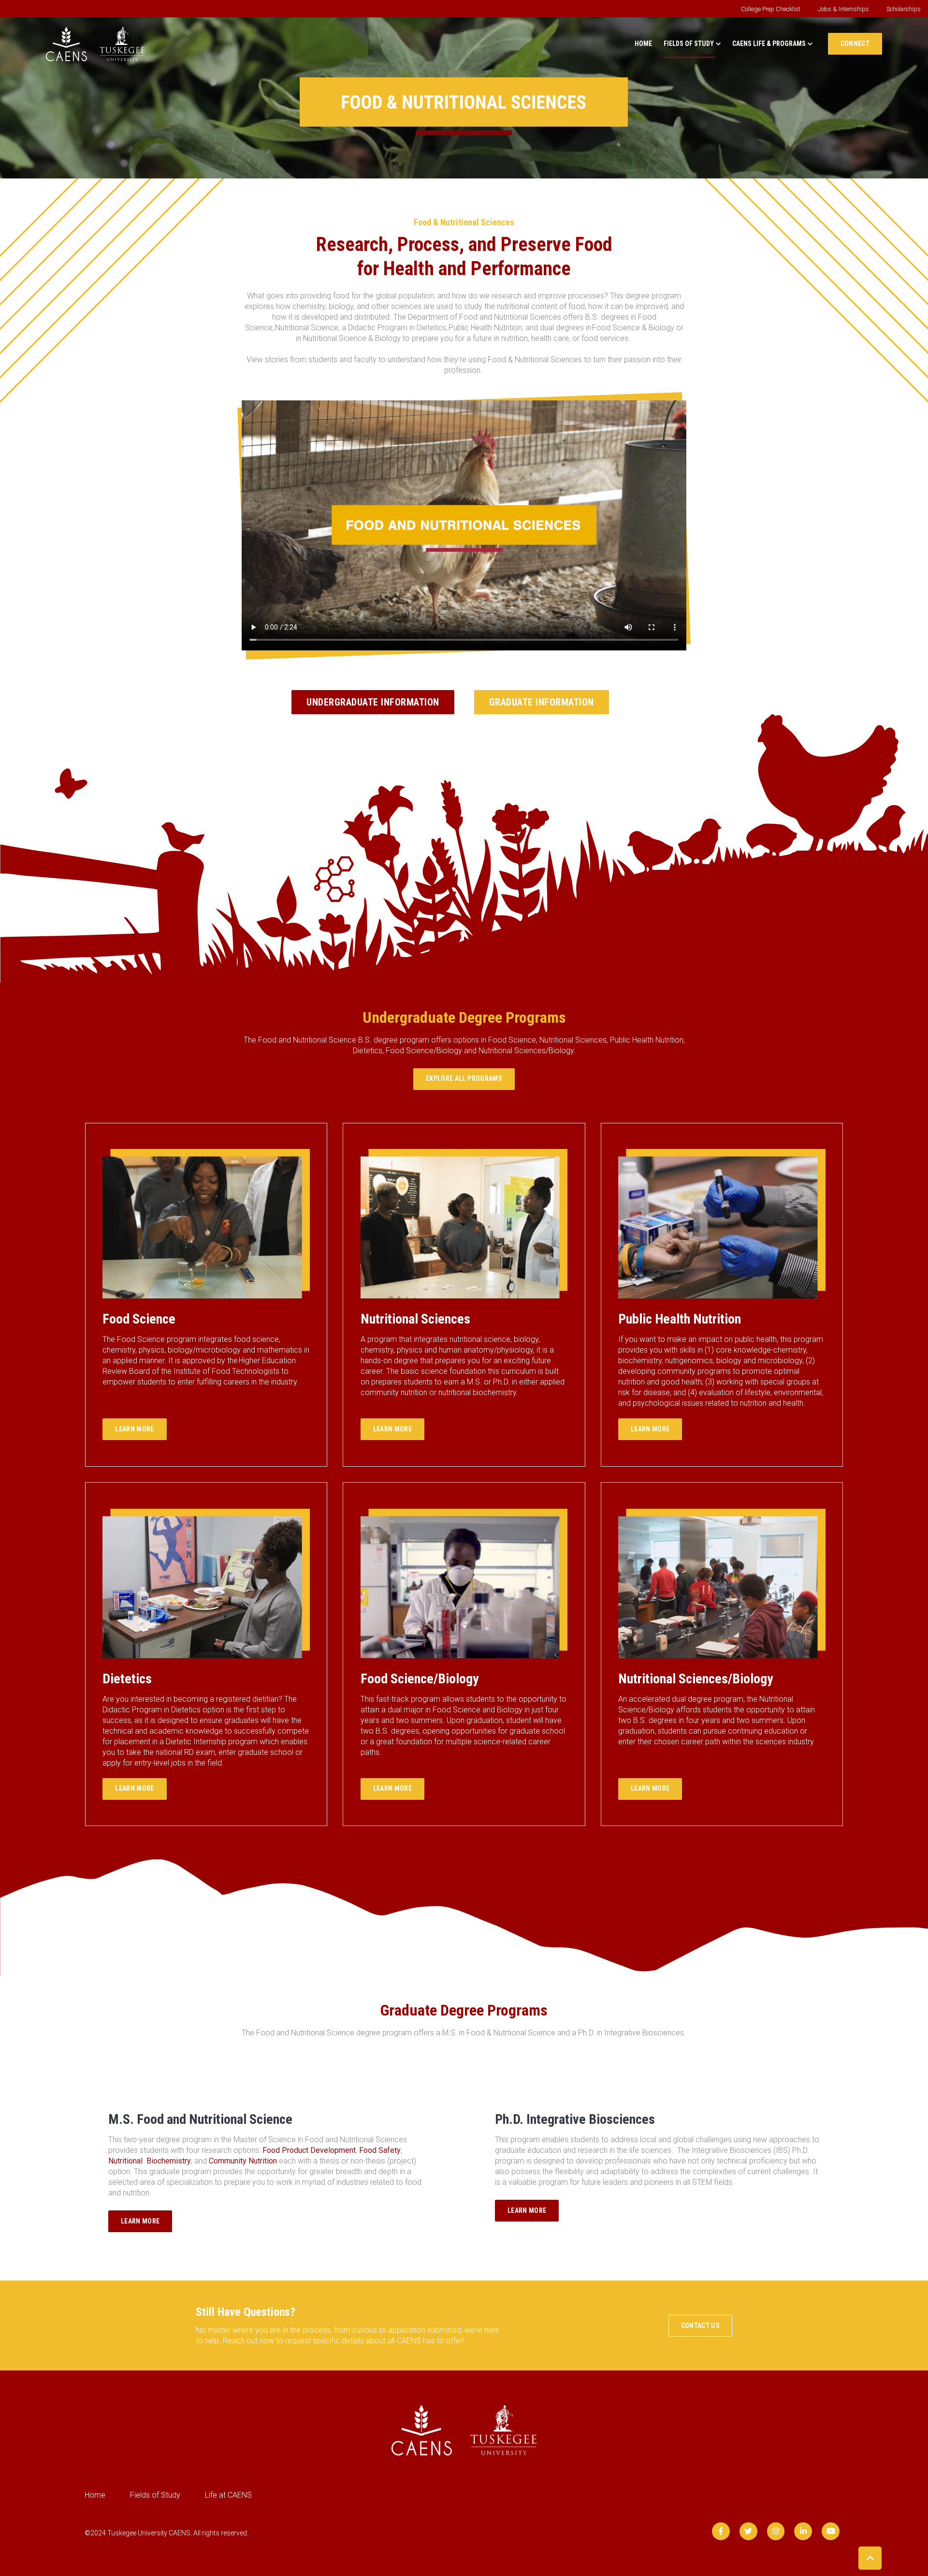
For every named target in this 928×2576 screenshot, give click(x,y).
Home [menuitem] (95, 2495)
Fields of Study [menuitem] (155, 2495)
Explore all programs (464, 1078)
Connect (855, 44)
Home (643, 44)
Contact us (701, 2326)
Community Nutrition (243, 2161)
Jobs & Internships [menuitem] (843, 9)
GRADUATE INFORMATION (542, 702)
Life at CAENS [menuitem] (228, 2495)
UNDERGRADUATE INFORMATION (373, 702)
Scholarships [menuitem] (904, 9)
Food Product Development (309, 2150)
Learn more (135, 1429)
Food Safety (380, 2150)
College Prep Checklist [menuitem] (771, 9)
